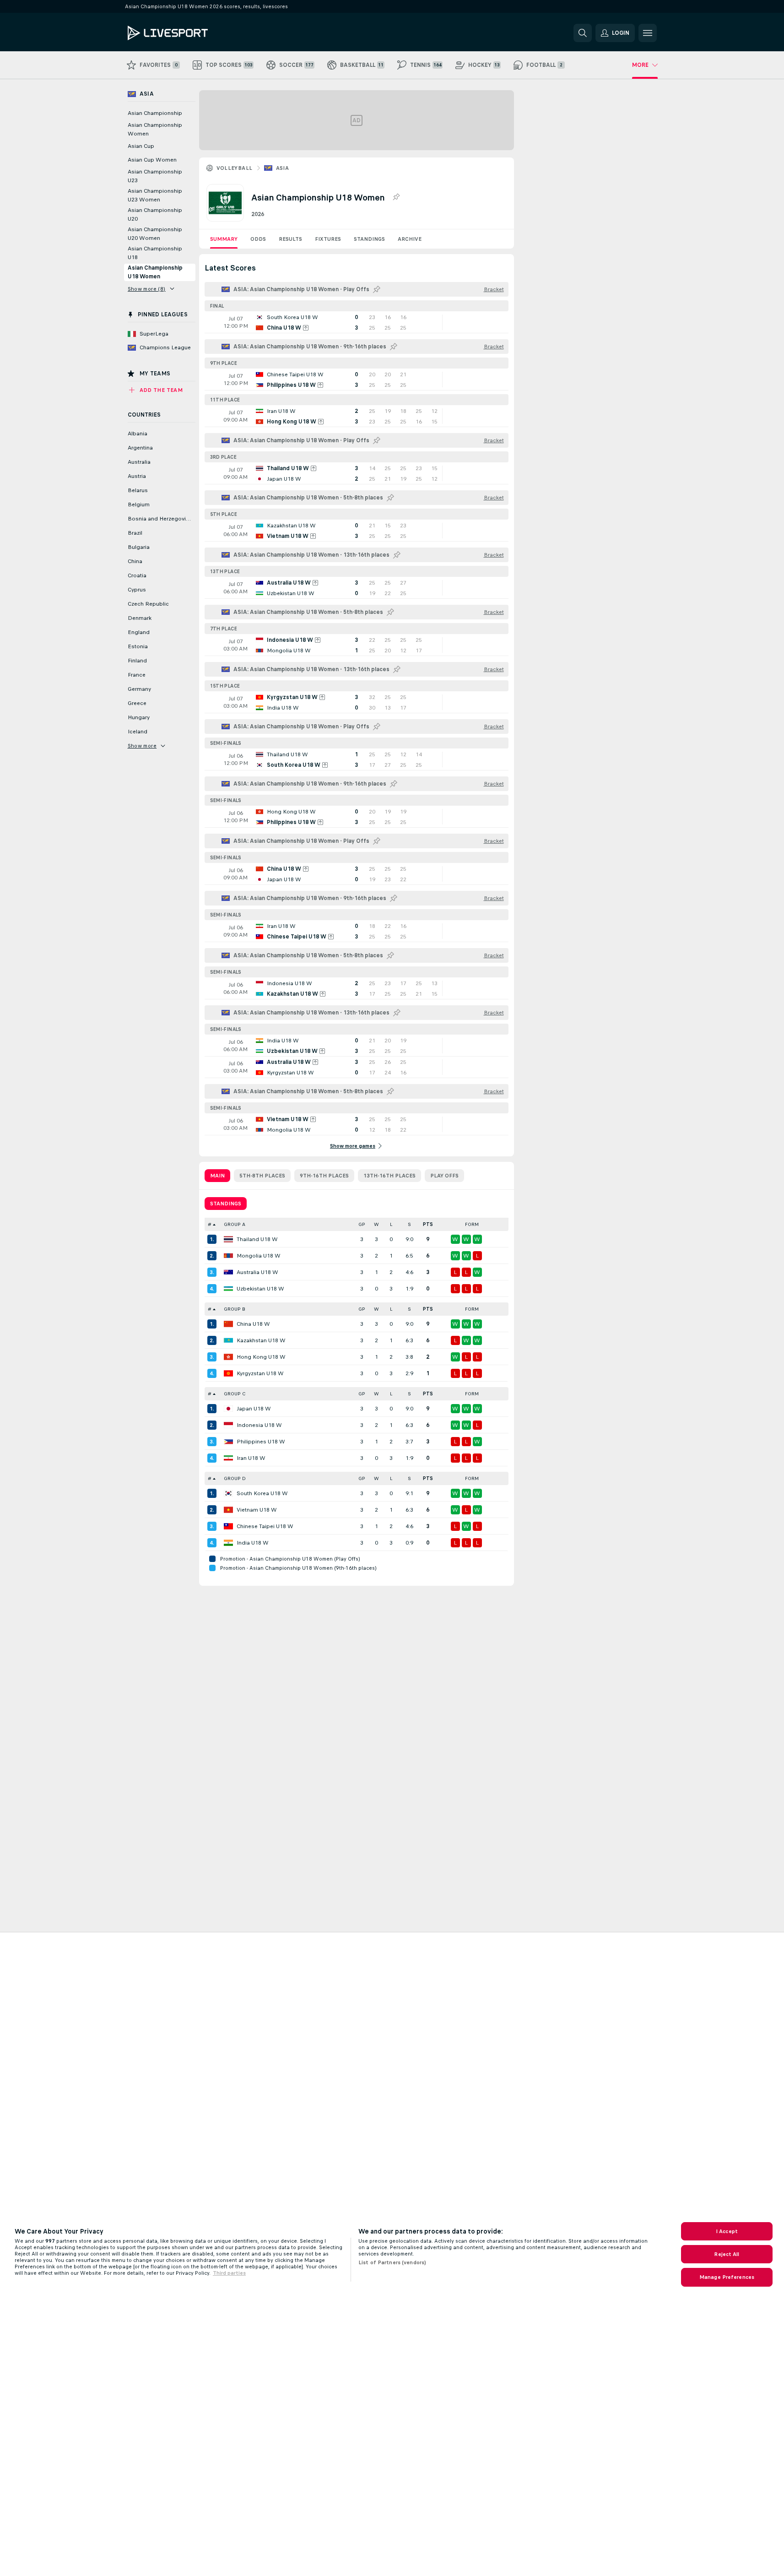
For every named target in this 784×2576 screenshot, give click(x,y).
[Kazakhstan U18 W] (228, 1340)
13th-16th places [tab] (389, 1176)
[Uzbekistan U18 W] (228, 1289)
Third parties (229, 2273)
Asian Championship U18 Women (155, 272)
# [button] (210, 1224)
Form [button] (472, 1224)
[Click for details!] (357, 322)
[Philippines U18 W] (228, 1442)
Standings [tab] (226, 1204)
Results (290, 239)
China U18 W (253, 1324)
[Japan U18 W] (228, 1409)
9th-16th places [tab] (324, 1176)
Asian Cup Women (152, 160)
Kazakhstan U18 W (261, 1340)
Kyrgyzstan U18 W (260, 1373)
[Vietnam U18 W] (228, 1510)
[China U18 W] (228, 1324)
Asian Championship (155, 113)
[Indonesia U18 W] (228, 1425)
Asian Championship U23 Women (155, 195)
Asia (283, 168)
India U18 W (253, 1543)
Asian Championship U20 (155, 214)
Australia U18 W (257, 1272)
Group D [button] (235, 1478)
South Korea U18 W (262, 1493)
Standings (369, 239)
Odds (258, 239)
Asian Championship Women (155, 129)
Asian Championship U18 (155, 253)
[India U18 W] (228, 1543)
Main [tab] (217, 1176)
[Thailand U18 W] (228, 1239)
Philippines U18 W (261, 1442)
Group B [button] (235, 1309)
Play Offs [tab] (444, 1176)
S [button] (409, 1224)
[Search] (583, 33)
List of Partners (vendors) (392, 2262)
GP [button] (362, 1224)
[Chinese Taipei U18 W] (228, 1526)
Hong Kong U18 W (261, 1357)
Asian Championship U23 (155, 176)
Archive (410, 239)
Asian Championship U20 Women (155, 234)
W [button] (376, 1224)
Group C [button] (235, 1394)
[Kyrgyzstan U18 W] (228, 1373)
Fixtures (328, 239)
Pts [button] (428, 1224)
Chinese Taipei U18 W (265, 1526)
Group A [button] (235, 1224)
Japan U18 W (254, 1409)
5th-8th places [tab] (262, 1176)
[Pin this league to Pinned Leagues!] (396, 197)
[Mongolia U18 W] (228, 1256)
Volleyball (235, 168)
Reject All (727, 2254)
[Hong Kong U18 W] (228, 1357)
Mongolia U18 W (259, 1256)
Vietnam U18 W (257, 1510)
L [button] (391, 1224)
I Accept (727, 2231)
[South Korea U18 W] (228, 1493)
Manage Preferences (727, 2277)
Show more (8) (147, 289)
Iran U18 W (251, 1458)
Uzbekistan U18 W (260, 1289)
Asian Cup (141, 146)
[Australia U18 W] (228, 1272)
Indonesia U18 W (259, 1425)
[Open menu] (648, 33)
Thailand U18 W (257, 1239)
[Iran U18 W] (228, 1458)
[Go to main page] (191, 33)
